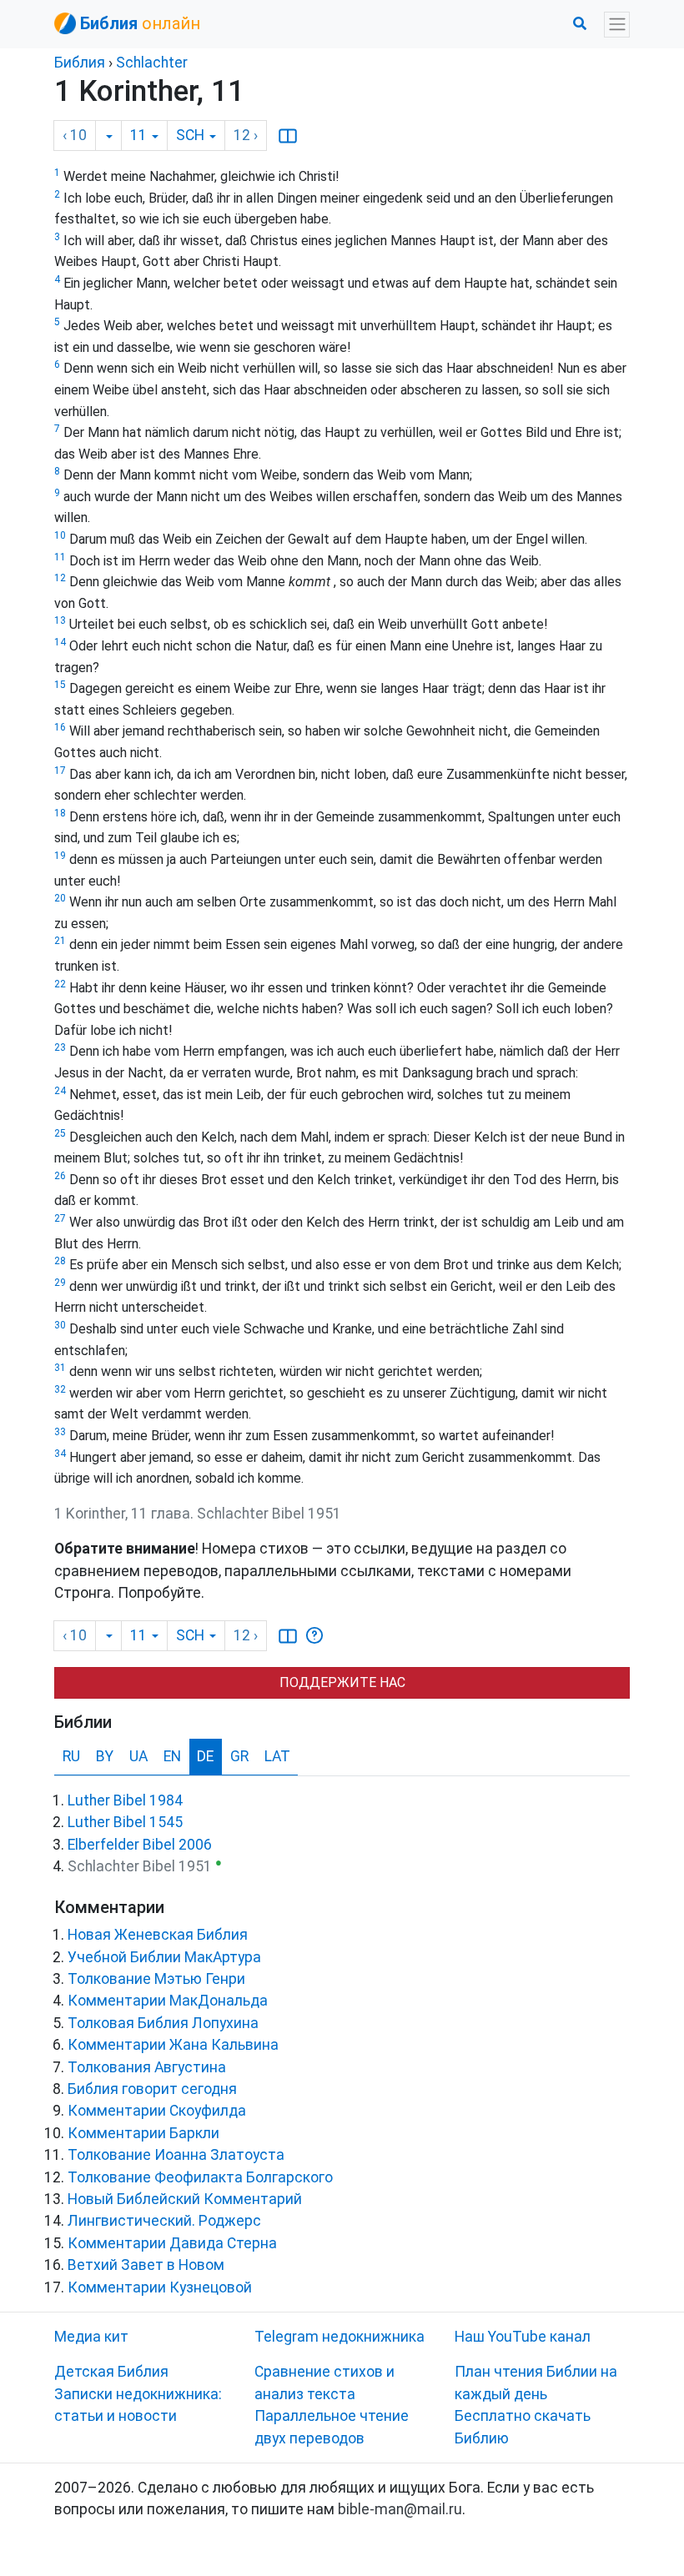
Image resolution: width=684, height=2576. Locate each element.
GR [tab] (239, 1756)
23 (60, 1047)
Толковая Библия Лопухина (163, 2023)
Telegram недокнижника (339, 2337)
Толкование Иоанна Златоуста (176, 2155)
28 (60, 1261)
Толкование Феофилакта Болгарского (200, 2177)
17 (60, 771)
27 (60, 1218)
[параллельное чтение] (288, 136)
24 (60, 1091)
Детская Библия (111, 2372)
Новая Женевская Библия (158, 1935)
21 (60, 941)
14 (60, 642)
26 (60, 1176)
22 (60, 984)
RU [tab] (71, 1756)
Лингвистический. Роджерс (164, 2221)
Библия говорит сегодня (152, 2089)
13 (60, 620)
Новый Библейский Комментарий (185, 2199)
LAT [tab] (277, 1756)
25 (60, 1133)
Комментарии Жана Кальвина (173, 2045)
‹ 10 (75, 135)
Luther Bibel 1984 (125, 1800)
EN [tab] (172, 1756)
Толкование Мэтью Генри (156, 1979)
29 (60, 1283)
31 (60, 1368)
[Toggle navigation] (617, 25)
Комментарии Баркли (143, 2133)
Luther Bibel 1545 (125, 1822)
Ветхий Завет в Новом (146, 2265)
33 (60, 1432)
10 (60, 535)
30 (60, 1325)
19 (60, 856)
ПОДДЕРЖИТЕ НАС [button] (342, 1682)
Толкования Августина (147, 2067)
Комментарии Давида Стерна (172, 2243)
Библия (80, 63)
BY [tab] (105, 1756)
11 (60, 557)
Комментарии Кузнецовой (160, 2287)
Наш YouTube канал (523, 2337)
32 (60, 1389)
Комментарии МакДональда (168, 2001)
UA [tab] (138, 1756)
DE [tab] (205, 1756)
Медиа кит (91, 2337)
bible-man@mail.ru (400, 2509)
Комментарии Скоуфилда (157, 2111)
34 (60, 1454)
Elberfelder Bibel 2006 (140, 1845)
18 (60, 813)
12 (60, 578)
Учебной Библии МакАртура (164, 1957)
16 (60, 727)
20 (60, 898)
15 (60, 685)
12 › (246, 135)
